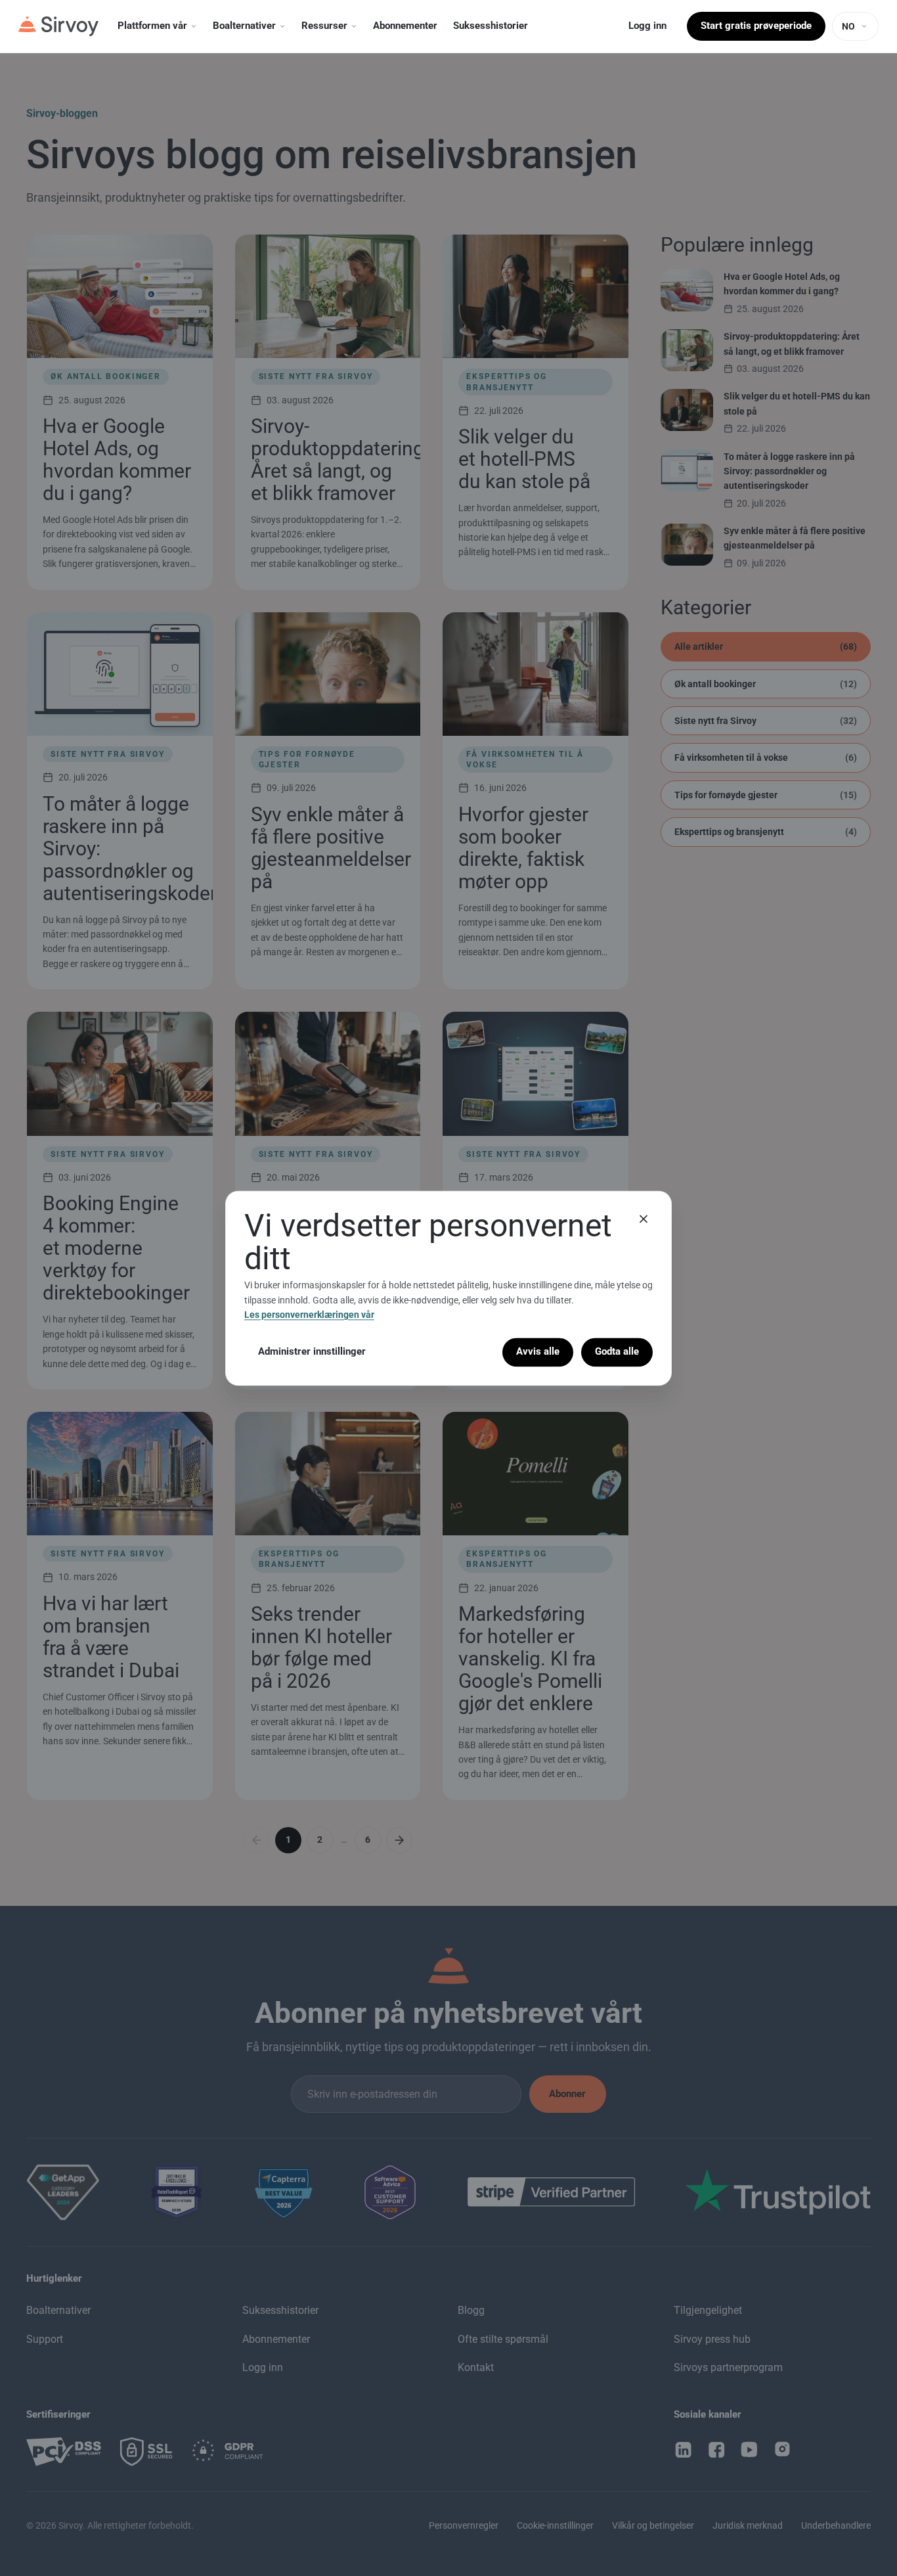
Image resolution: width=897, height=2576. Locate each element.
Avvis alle (538, 1352)
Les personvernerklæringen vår (309, 1315)
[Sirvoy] (58, 26)
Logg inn (647, 26)
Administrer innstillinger (312, 1352)
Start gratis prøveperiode (756, 26)
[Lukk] (644, 1219)
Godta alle (617, 1352)
